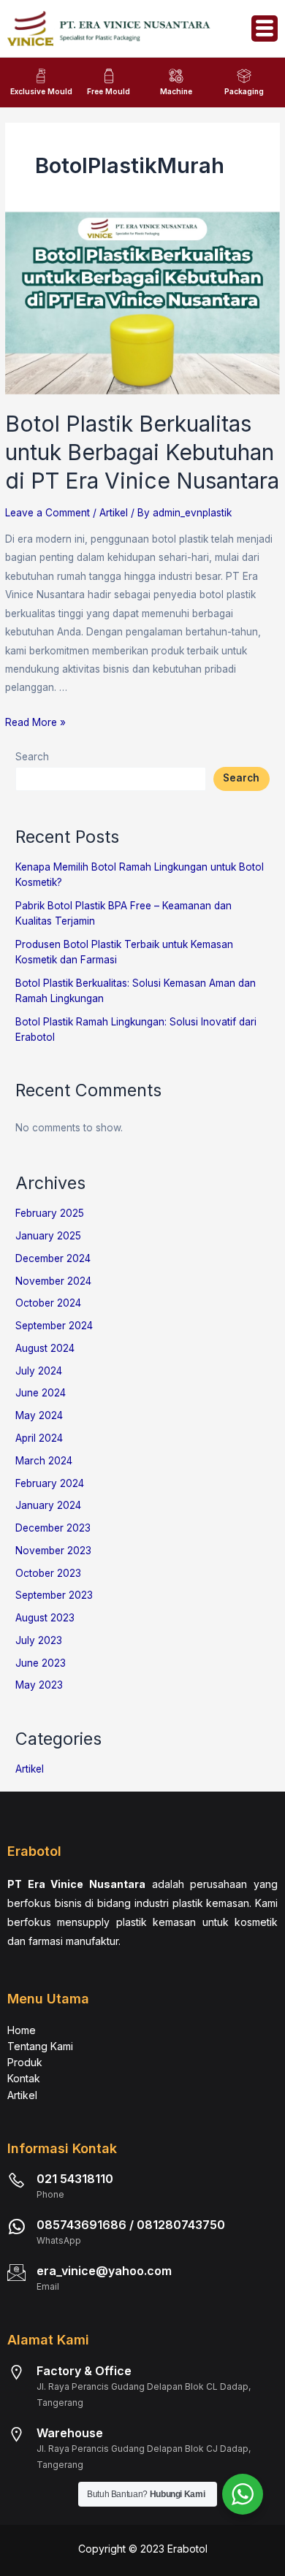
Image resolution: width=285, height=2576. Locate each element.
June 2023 (41, 1663)
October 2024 (48, 1303)
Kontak (24, 2078)
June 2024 (41, 1393)
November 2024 (53, 1281)
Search (32, 757)
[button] (265, 28)
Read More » (35, 722)
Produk (25, 2062)
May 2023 (39, 1685)
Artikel (114, 513)
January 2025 (48, 1236)
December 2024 (53, 1258)
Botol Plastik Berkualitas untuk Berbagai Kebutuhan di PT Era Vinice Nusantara (142, 452)
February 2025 (50, 1213)
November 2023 (53, 1551)
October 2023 (48, 1573)
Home (22, 2030)
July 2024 (39, 1371)
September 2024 (54, 1326)
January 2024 (48, 1505)
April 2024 (39, 1438)
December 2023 (53, 1528)
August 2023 (45, 1618)
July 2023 (39, 1640)
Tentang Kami (40, 2046)
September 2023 (54, 1595)
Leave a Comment (47, 513)
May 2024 (39, 1415)
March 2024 (44, 1461)
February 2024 (50, 1483)
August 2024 (45, 1348)
